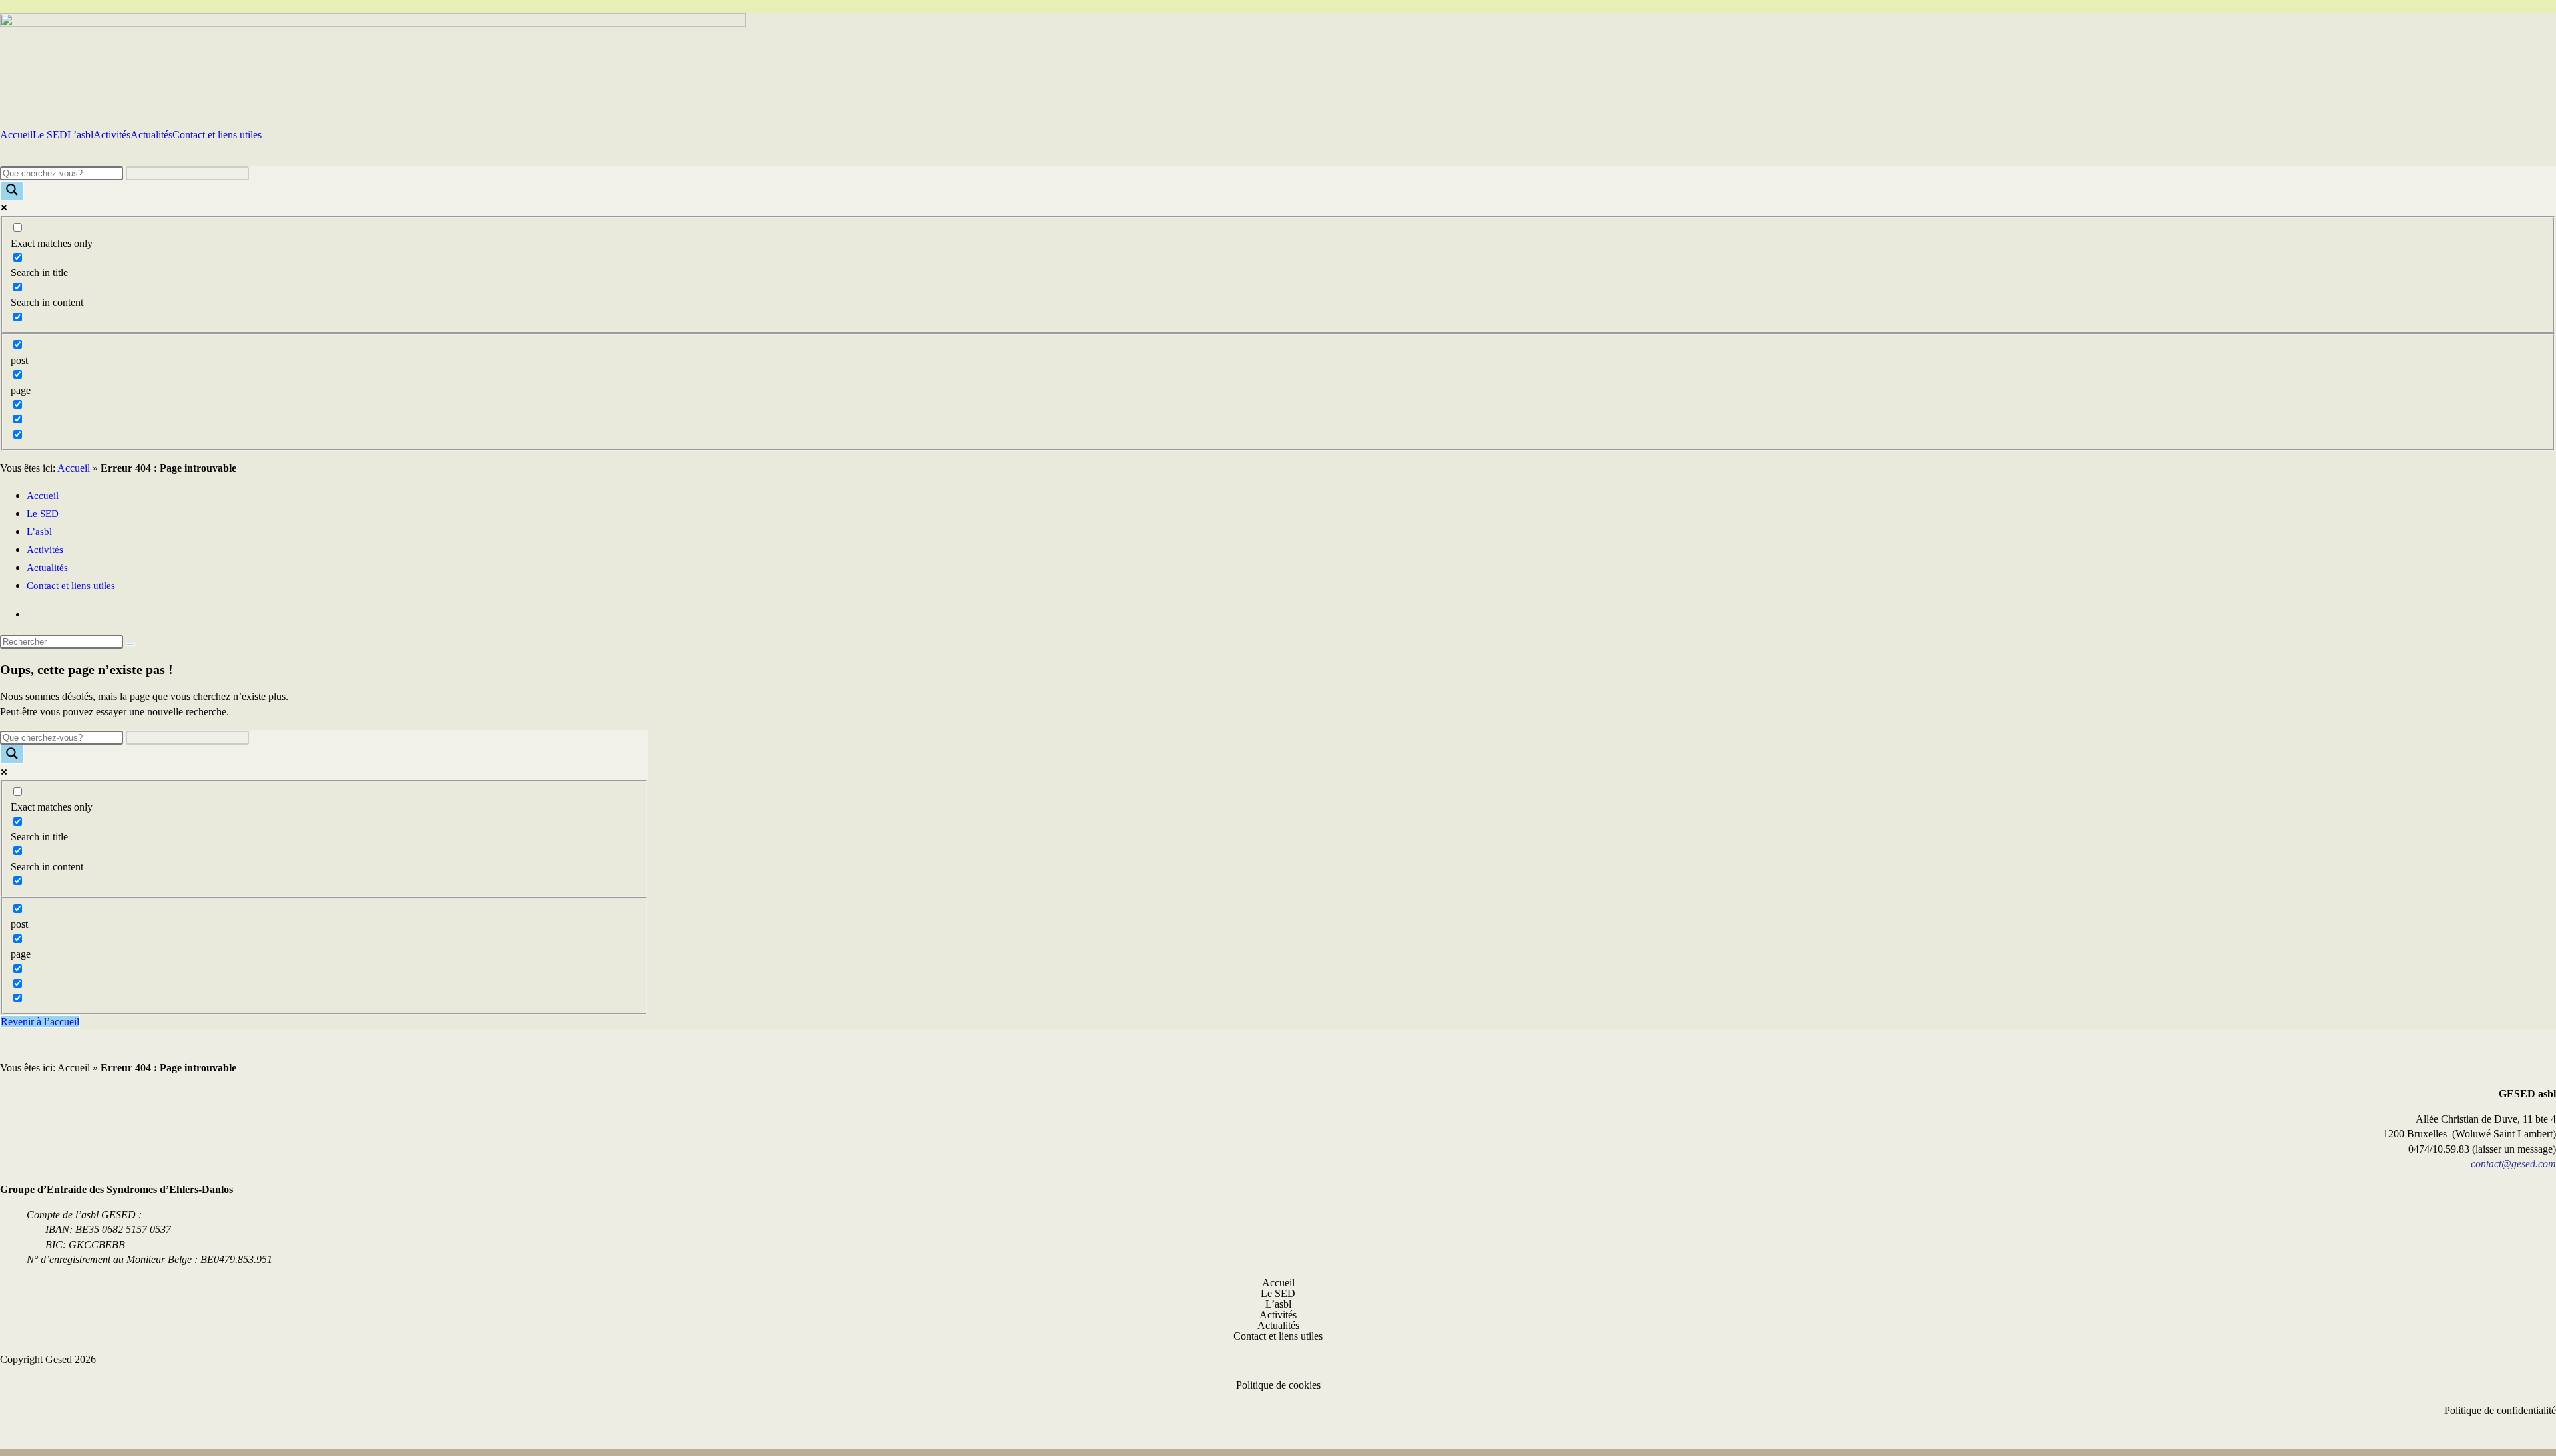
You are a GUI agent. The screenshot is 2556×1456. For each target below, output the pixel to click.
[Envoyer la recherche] (130, 645)
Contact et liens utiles (217, 135)
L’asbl (80, 135)
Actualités (151, 135)
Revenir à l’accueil (40, 1022)
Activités (112, 135)
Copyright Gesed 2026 (48, 1359)
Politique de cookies (1278, 1385)
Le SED (50, 135)
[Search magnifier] (12, 191)
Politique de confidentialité (2500, 1410)
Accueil (16, 135)
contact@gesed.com (2513, 1164)
